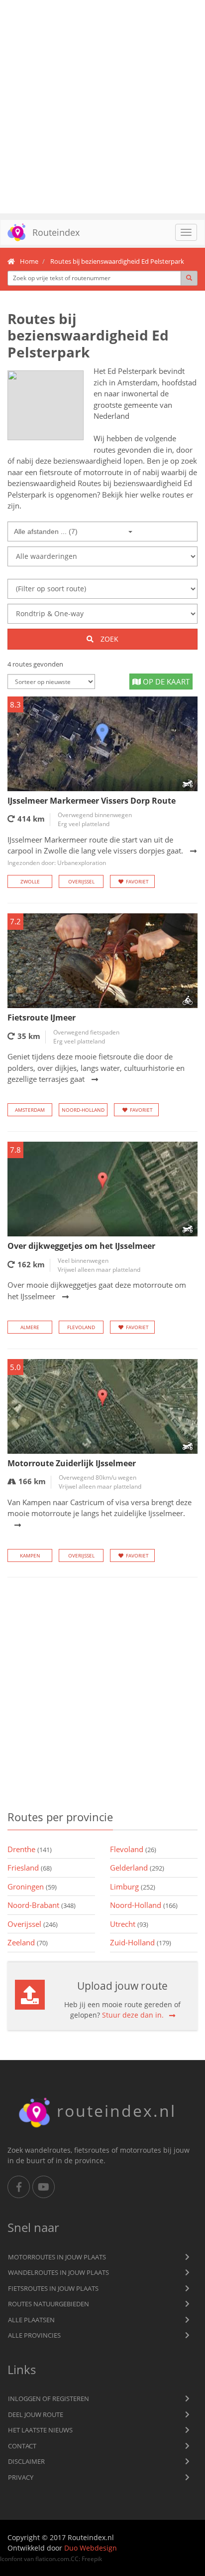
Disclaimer (26, 2461)
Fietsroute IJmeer (42, 1018)
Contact (22, 2446)
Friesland (30, 1868)
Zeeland (28, 1942)
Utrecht (129, 1924)
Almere (30, 1327)
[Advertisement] (102, 107)
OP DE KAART (165, 682)
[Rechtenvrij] (46, 405)
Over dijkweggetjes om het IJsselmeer (81, 1246)
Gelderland (137, 1868)
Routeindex (56, 232)
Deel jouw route (36, 2414)
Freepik (92, 2559)
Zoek (108, 639)
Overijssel (81, 881)
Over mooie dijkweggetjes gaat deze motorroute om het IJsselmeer (97, 1290)
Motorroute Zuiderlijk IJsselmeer (72, 1463)
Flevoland (81, 1327)
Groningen (32, 1887)
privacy (21, 2477)
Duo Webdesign (91, 2548)
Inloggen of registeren (49, 2399)
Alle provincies (34, 2335)
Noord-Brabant (42, 1905)
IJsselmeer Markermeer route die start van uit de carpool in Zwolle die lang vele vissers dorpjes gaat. (95, 851)
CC (75, 2559)
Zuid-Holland (141, 1942)
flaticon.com (52, 2559)
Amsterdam (30, 1110)
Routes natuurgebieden (49, 2304)
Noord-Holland (83, 1110)
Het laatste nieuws (40, 2430)
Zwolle (30, 881)
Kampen (30, 1555)
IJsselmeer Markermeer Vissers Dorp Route (92, 801)
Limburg (133, 1887)
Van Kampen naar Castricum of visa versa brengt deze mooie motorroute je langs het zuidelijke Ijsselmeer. (100, 1508)
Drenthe (30, 1849)
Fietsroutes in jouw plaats (53, 2288)
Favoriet (137, 881)
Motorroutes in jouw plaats (57, 2257)
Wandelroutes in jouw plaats (58, 2272)
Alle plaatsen (31, 2320)
